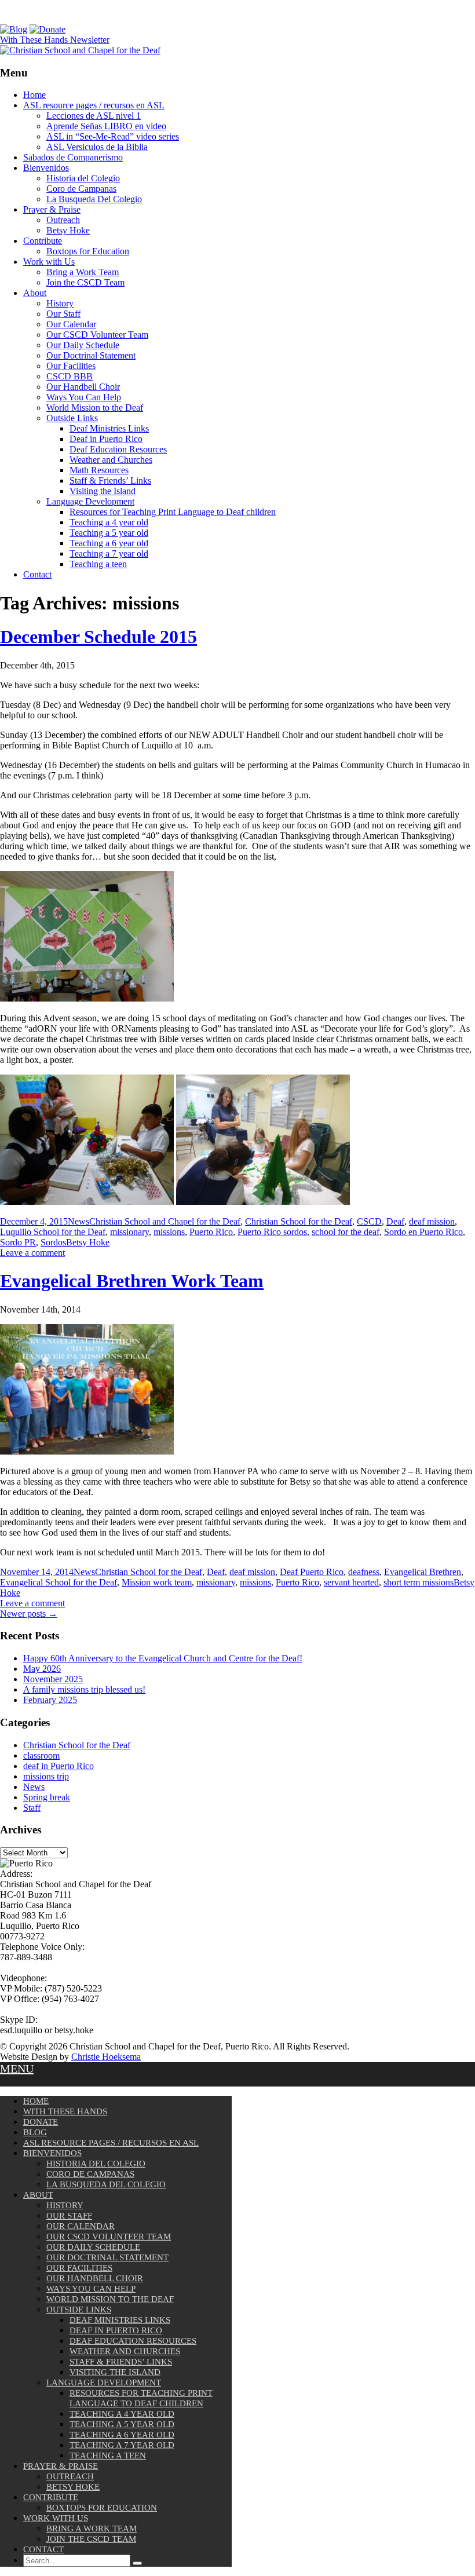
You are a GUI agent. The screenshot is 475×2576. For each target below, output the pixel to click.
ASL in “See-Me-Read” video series (113, 136)
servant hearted (351, 1582)
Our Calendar (71, 324)
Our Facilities (71, 366)
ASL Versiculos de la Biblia (97, 147)
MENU (17, 2069)
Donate (41, 2122)
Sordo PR (18, 1242)
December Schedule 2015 (98, 637)
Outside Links (72, 418)
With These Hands (65, 2111)
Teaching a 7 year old (109, 553)
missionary (129, 1232)
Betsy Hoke (68, 230)
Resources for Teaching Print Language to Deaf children (173, 512)
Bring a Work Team (83, 272)
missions (169, 1232)
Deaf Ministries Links (109, 428)
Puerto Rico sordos (272, 1232)
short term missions (419, 1582)
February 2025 (50, 1700)
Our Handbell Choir (83, 387)
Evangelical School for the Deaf (59, 1582)
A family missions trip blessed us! (84, 1689)
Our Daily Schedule (83, 345)
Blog (35, 2132)
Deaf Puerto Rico (312, 1572)
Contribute (43, 241)
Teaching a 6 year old (109, 543)
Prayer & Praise (52, 209)
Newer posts (29, 1614)
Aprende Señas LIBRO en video (106, 126)
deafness (364, 1572)
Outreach (63, 220)
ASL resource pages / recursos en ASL (94, 105)
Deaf (395, 1221)
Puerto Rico (211, 1232)
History (60, 303)
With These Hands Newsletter (55, 40)
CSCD (369, 1221)
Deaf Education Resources (118, 449)
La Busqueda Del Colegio (94, 199)
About (35, 293)
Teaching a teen (98, 564)
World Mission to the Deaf (95, 408)
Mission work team (157, 1582)
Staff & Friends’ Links (110, 481)
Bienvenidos (46, 168)
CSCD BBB (70, 376)
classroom (41, 1755)
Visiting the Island (103, 491)
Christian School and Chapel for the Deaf (165, 1221)
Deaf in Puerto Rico (106, 439)
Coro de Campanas (81, 189)
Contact (37, 574)
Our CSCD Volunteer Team (97, 335)
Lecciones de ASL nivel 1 (94, 116)
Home (34, 95)
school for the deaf (346, 1232)
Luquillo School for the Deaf (53, 1232)
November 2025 (53, 1679)
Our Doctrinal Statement (91, 355)
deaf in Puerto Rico (59, 1766)
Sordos (53, 1242)
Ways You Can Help (84, 397)
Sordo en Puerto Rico (423, 1232)
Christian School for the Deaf (299, 1221)
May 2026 (42, 1669)
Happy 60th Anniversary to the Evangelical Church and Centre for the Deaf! (163, 1658)
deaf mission (432, 1221)
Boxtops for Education (88, 251)
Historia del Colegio (83, 178)
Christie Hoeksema (106, 2057)
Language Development (90, 501)
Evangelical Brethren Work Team (132, 1281)
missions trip (46, 1776)
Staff (32, 1808)
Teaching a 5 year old (109, 533)
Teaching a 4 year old (109, 522)
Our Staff (63, 314)
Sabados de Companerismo (73, 157)
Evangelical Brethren (423, 1572)
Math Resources (99, 470)
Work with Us (49, 262)
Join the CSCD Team (85, 282)
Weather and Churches (111, 460)
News (78, 1221)
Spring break (47, 1797)
